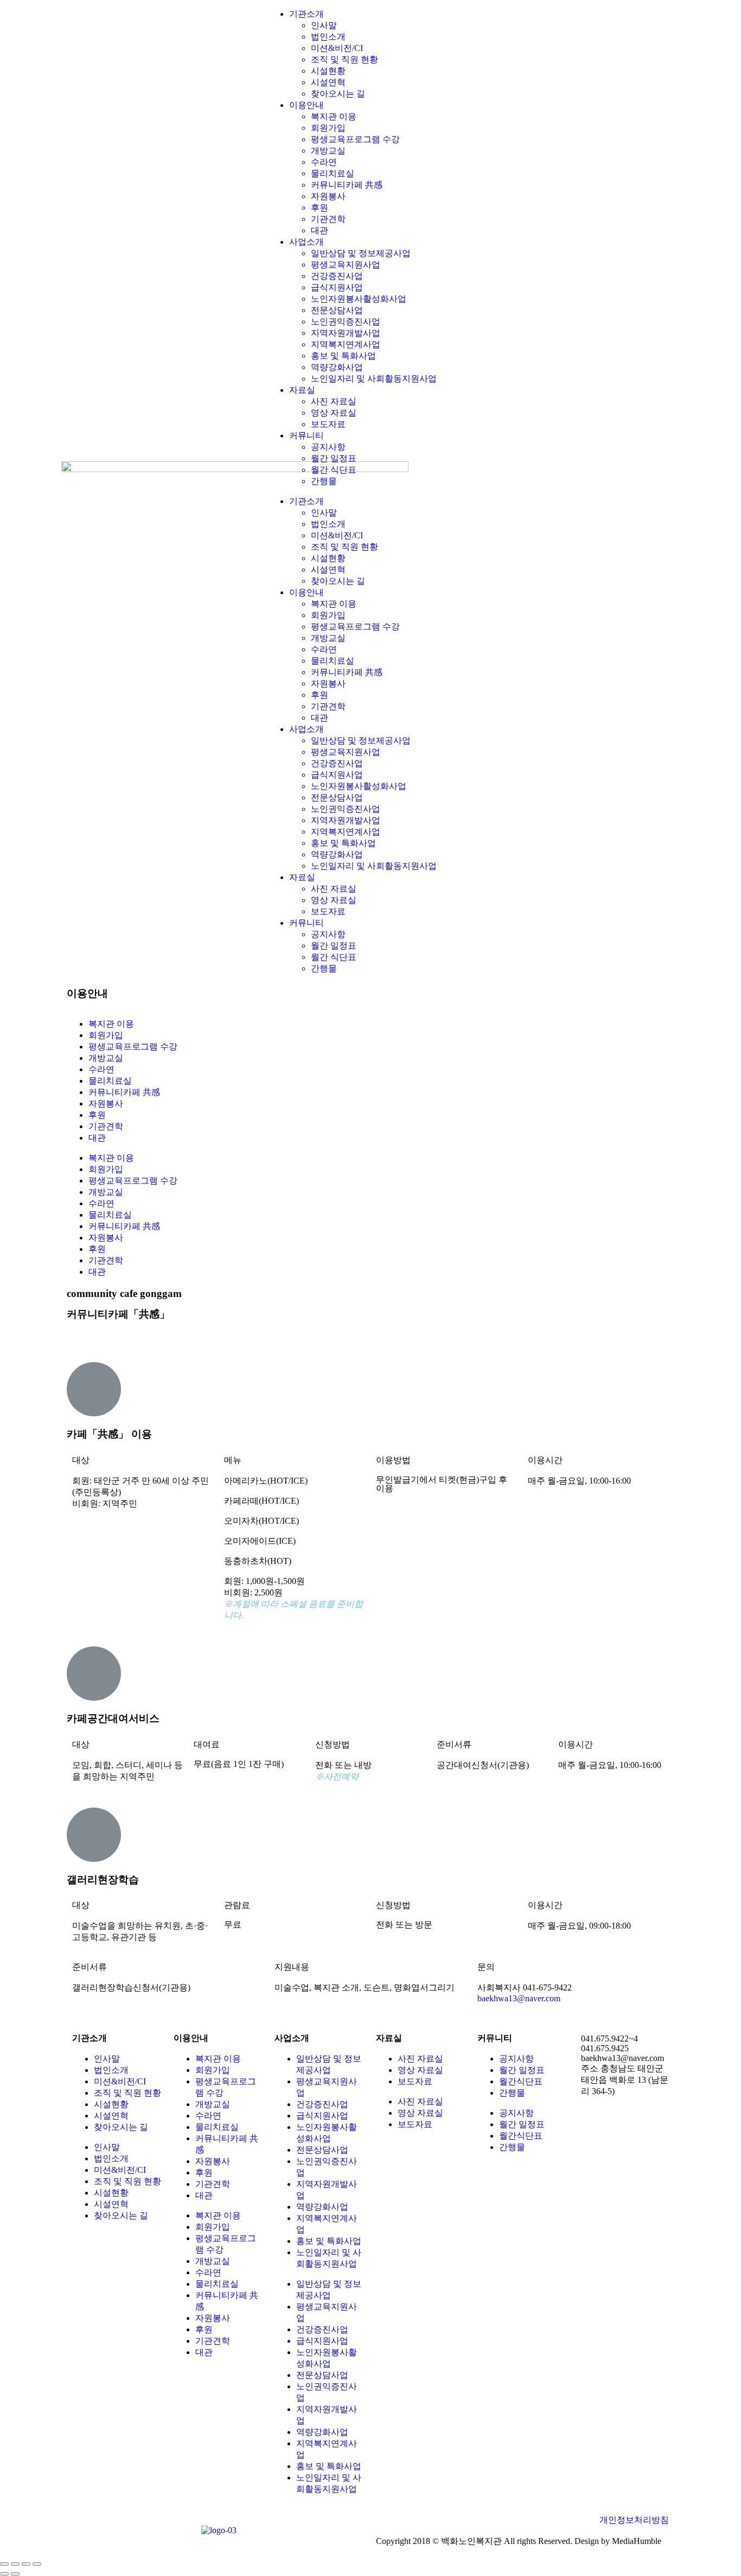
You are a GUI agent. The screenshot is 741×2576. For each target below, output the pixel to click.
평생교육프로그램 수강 (355, 139)
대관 (320, 230)
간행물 (324, 481)
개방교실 (328, 151)
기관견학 (328, 219)
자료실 (302, 390)
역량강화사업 (337, 367)
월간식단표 (521, 2081)
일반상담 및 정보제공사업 (361, 253)
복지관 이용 (334, 116)
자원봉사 (328, 196)
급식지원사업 (337, 287)
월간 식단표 (334, 470)
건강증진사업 (337, 276)
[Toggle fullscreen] (26, 2564)
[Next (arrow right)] (15, 2574)
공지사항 (328, 447)
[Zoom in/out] (37, 2564)
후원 (320, 208)
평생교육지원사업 (346, 265)
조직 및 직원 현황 (344, 59)
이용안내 (306, 105)
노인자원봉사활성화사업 (359, 299)
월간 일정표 (334, 458)
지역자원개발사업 (346, 333)
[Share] (15, 2564)
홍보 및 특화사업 (343, 356)
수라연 (324, 162)
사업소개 (306, 242)
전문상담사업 (337, 310)
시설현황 (328, 71)
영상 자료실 (334, 413)
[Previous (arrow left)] (4, 2574)
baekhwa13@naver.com (519, 1998)
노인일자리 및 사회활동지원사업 (374, 379)
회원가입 (328, 128)
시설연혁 (328, 82)
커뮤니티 (306, 435)
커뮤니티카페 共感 (347, 185)
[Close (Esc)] (4, 2564)
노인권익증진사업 (346, 322)
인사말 (324, 25)
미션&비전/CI (337, 48)
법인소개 (328, 37)
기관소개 (306, 14)
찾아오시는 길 (338, 94)
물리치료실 (333, 173)
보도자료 (328, 424)
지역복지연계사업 (346, 344)
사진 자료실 (334, 401)
